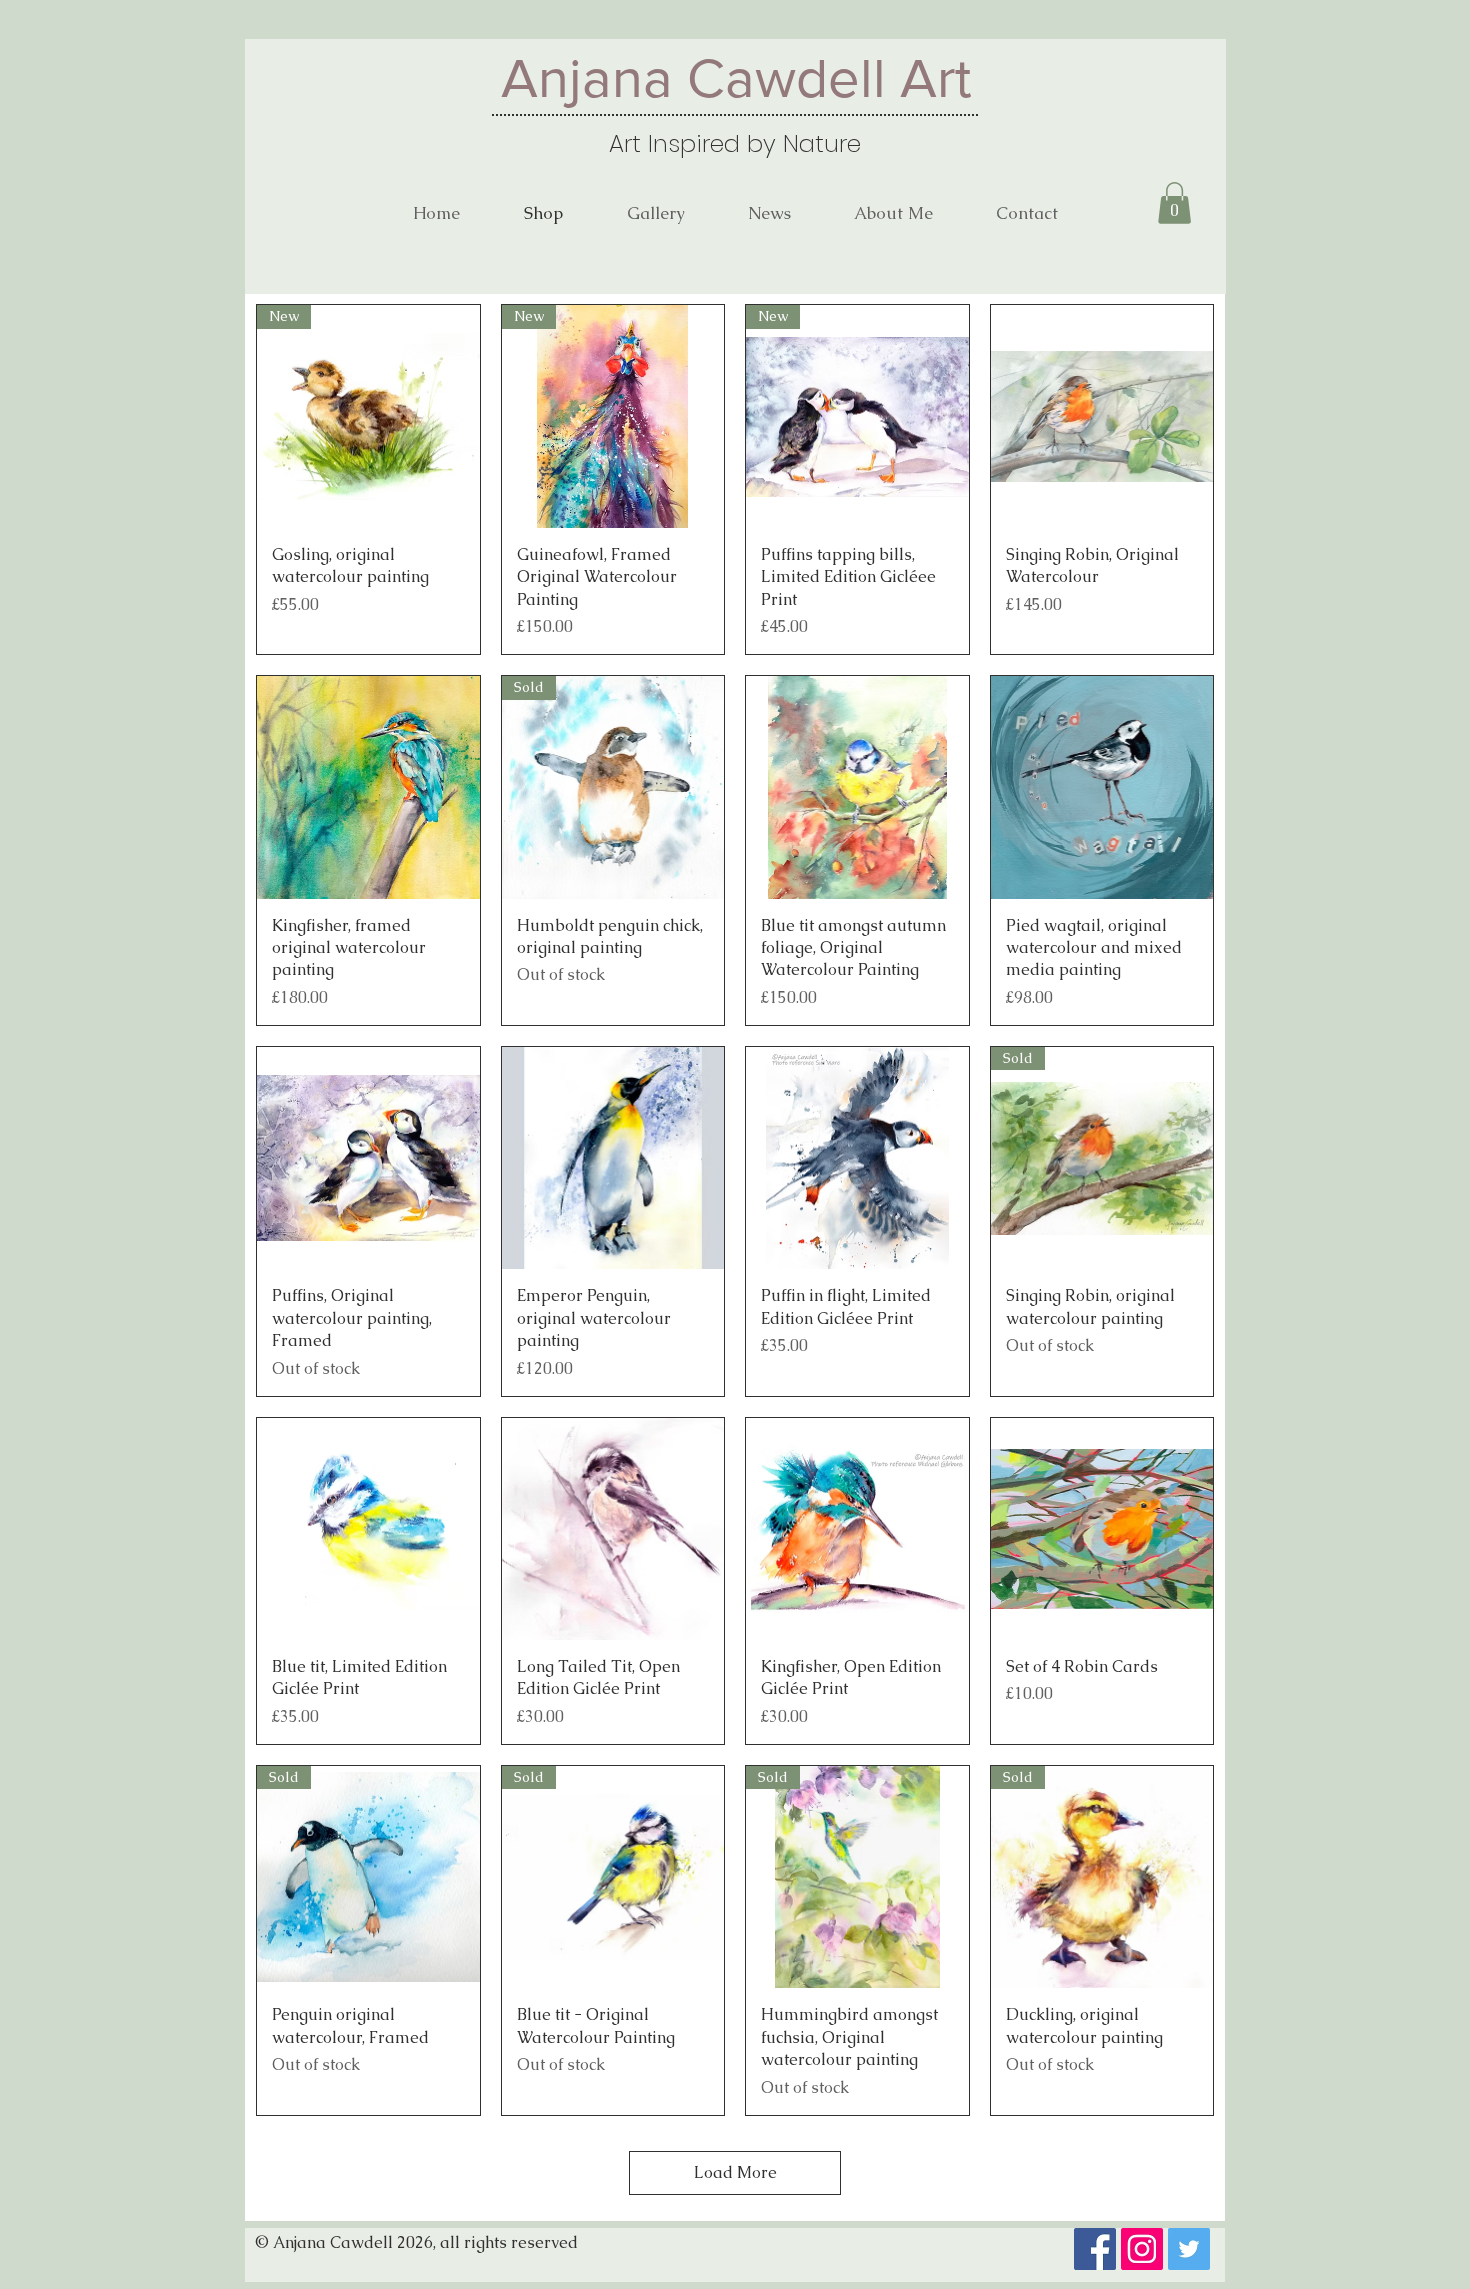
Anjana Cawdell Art (736, 78)
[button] (1174, 203)
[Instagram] (1142, 2249)
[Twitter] (1189, 2249)
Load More (735, 2172)
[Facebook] (1095, 2249)
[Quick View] (1102, 416)
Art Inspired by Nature (735, 143)
